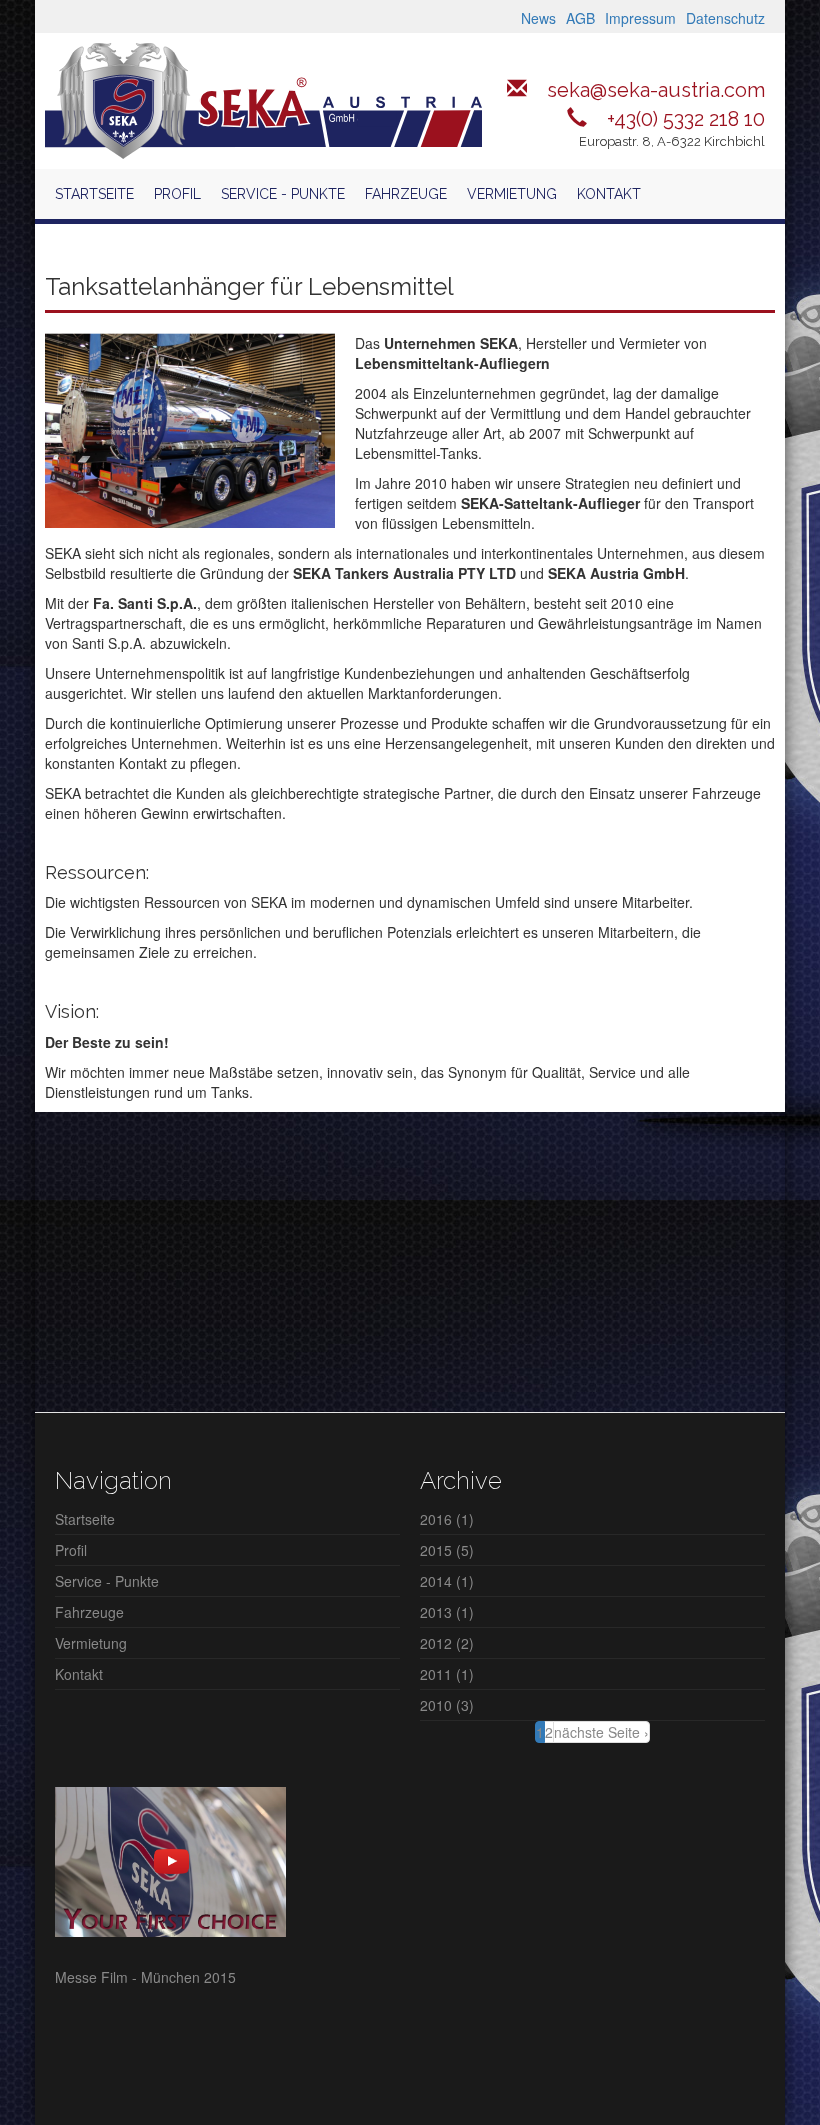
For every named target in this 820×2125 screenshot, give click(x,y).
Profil (177, 194)
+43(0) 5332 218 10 (686, 119)
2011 (436, 1674)
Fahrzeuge (406, 194)
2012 (436, 1643)
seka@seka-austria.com (656, 90)
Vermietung (512, 194)
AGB (580, 18)
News (538, 18)
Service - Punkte (283, 194)
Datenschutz (725, 18)
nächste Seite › (601, 1732)
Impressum (640, 18)
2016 (436, 1519)
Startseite (94, 194)
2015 (436, 1550)
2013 (436, 1612)
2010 (436, 1705)
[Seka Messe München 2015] (170, 1860)
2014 (436, 1581)
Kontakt (609, 194)
